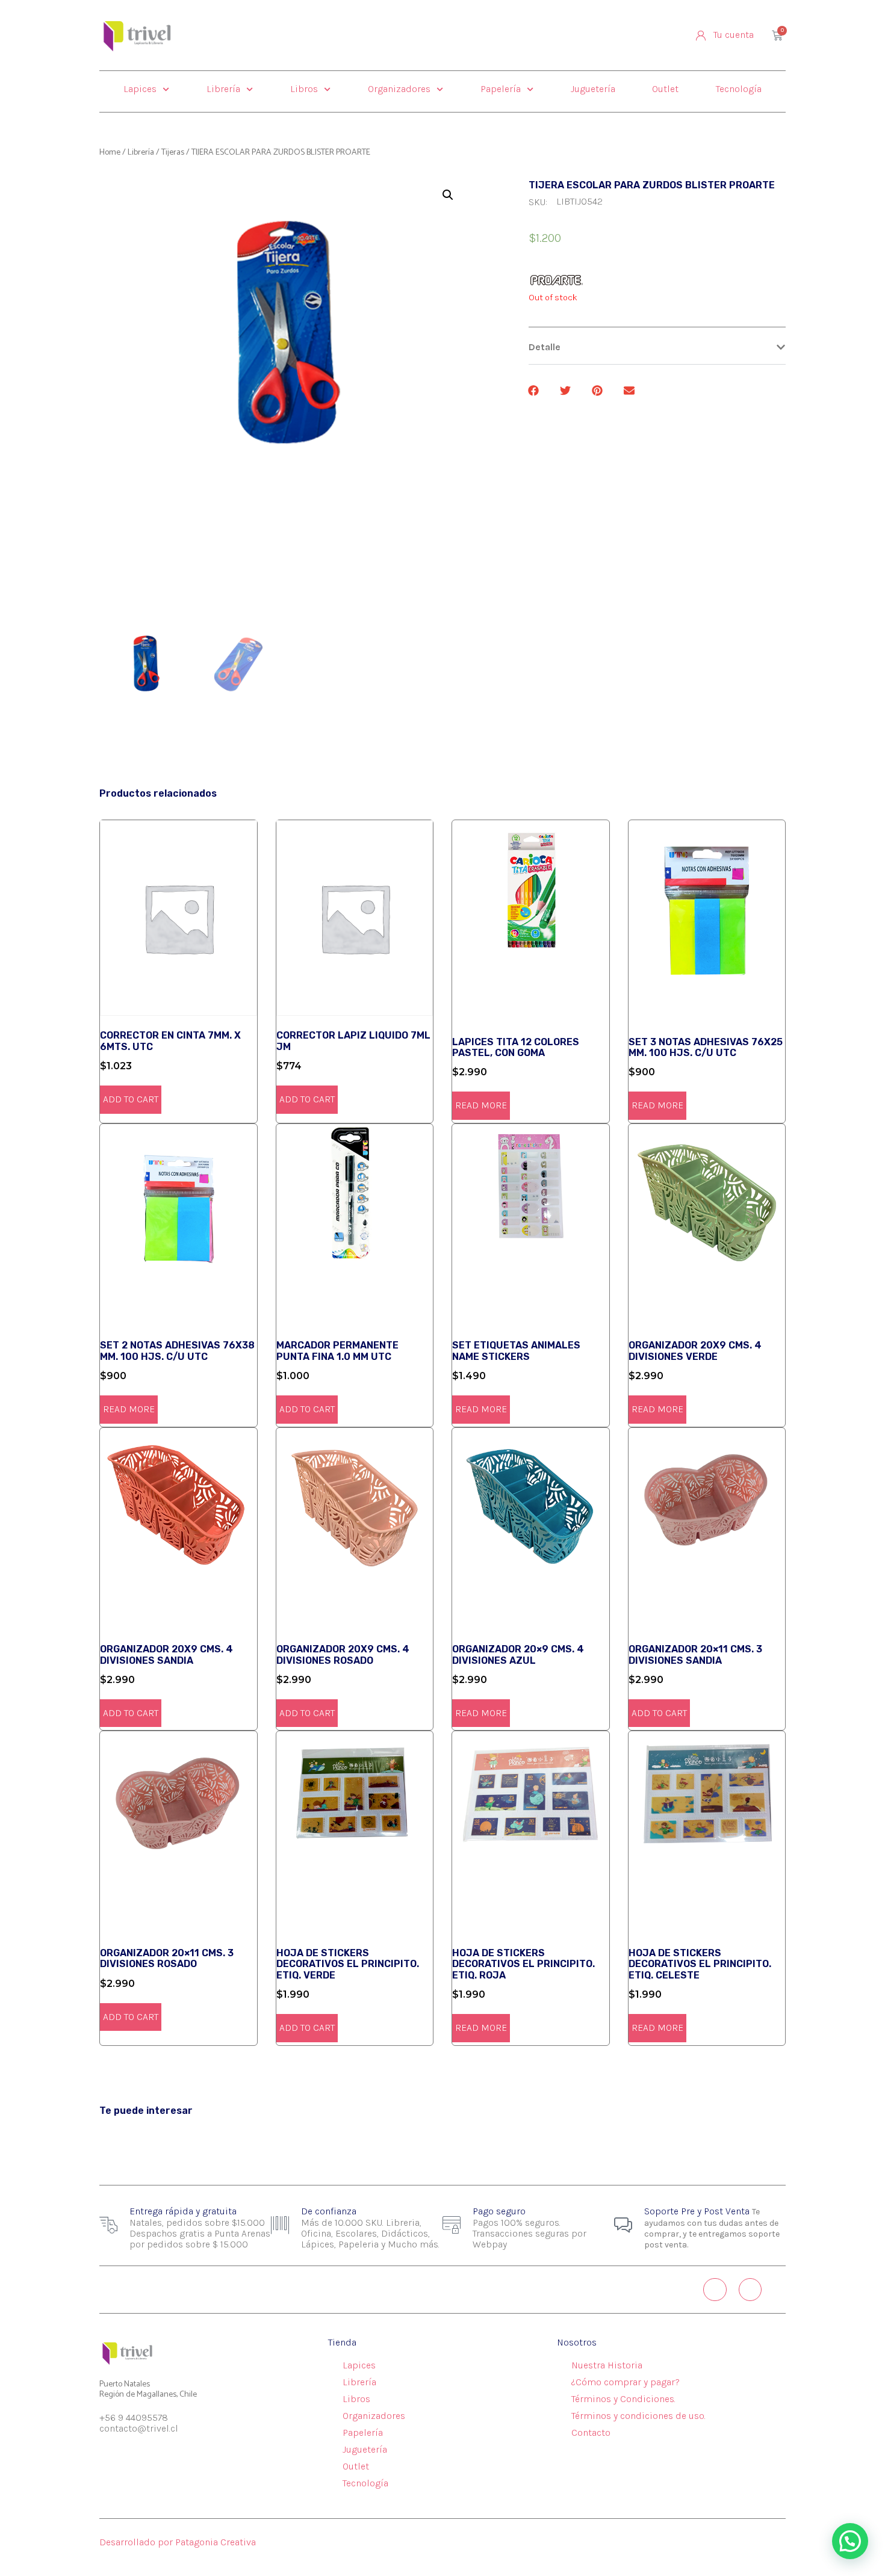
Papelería (501, 89)
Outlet (665, 89)
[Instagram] (715, 2290)
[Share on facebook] (534, 390)
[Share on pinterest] (598, 390)
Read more (481, 1105)
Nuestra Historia (607, 2365)
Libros (304, 89)
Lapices (140, 89)
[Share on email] (630, 390)
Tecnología (739, 89)
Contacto (591, 2432)
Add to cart (131, 1099)
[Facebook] (750, 2290)
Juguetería (593, 89)
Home (110, 153)
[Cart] (777, 36)
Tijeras (173, 153)
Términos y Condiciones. (623, 2399)
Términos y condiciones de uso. (638, 2416)
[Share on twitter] (566, 390)
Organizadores (399, 89)
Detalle (545, 347)
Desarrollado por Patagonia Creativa (178, 2542)
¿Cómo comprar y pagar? (626, 2382)
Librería (223, 89)
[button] (657, 347)
